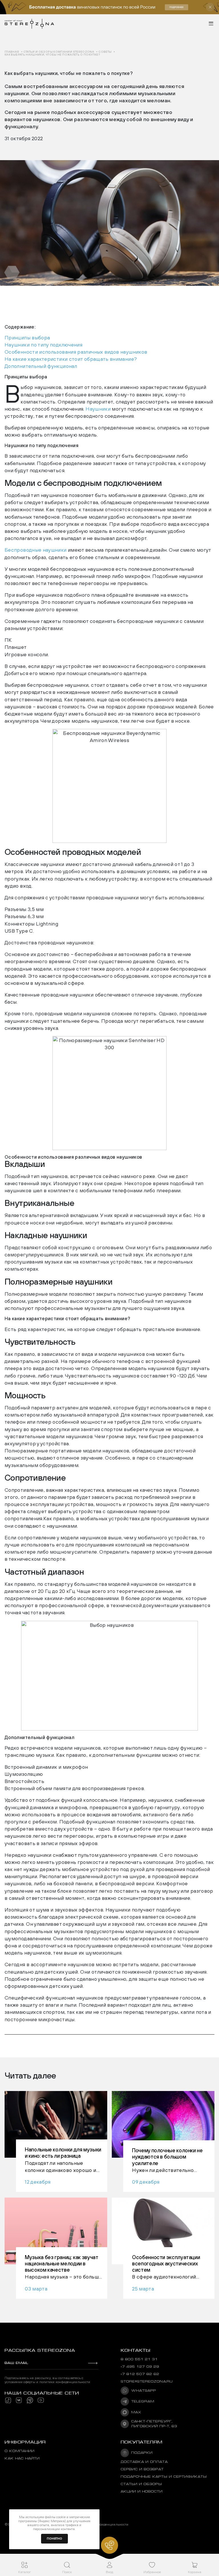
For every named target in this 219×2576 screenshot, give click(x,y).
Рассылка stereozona (40, 2350)
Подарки (142, 2453)
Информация (25, 2442)
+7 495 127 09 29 (140, 2367)
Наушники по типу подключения (43, 345)
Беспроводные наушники (36, 550)
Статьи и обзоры (141, 2484)
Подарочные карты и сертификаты (164, 2477)
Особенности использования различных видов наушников (76, 352)
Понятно (54, 2539)
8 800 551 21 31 (139, 2359)
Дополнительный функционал (41, 366)
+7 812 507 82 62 (140, 2374)
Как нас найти (22, 2458)
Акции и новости (142, 2492)
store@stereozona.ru (147, 2382)
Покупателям (142, 2442)
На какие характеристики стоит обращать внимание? (71, 359)
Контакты (135, 2350)
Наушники (98, 409)
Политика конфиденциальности (103, 2524)
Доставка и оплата (144, 2462)
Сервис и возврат (142, 2469)
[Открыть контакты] (109, 2545)
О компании (20, 2451)
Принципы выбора (27, 338)
